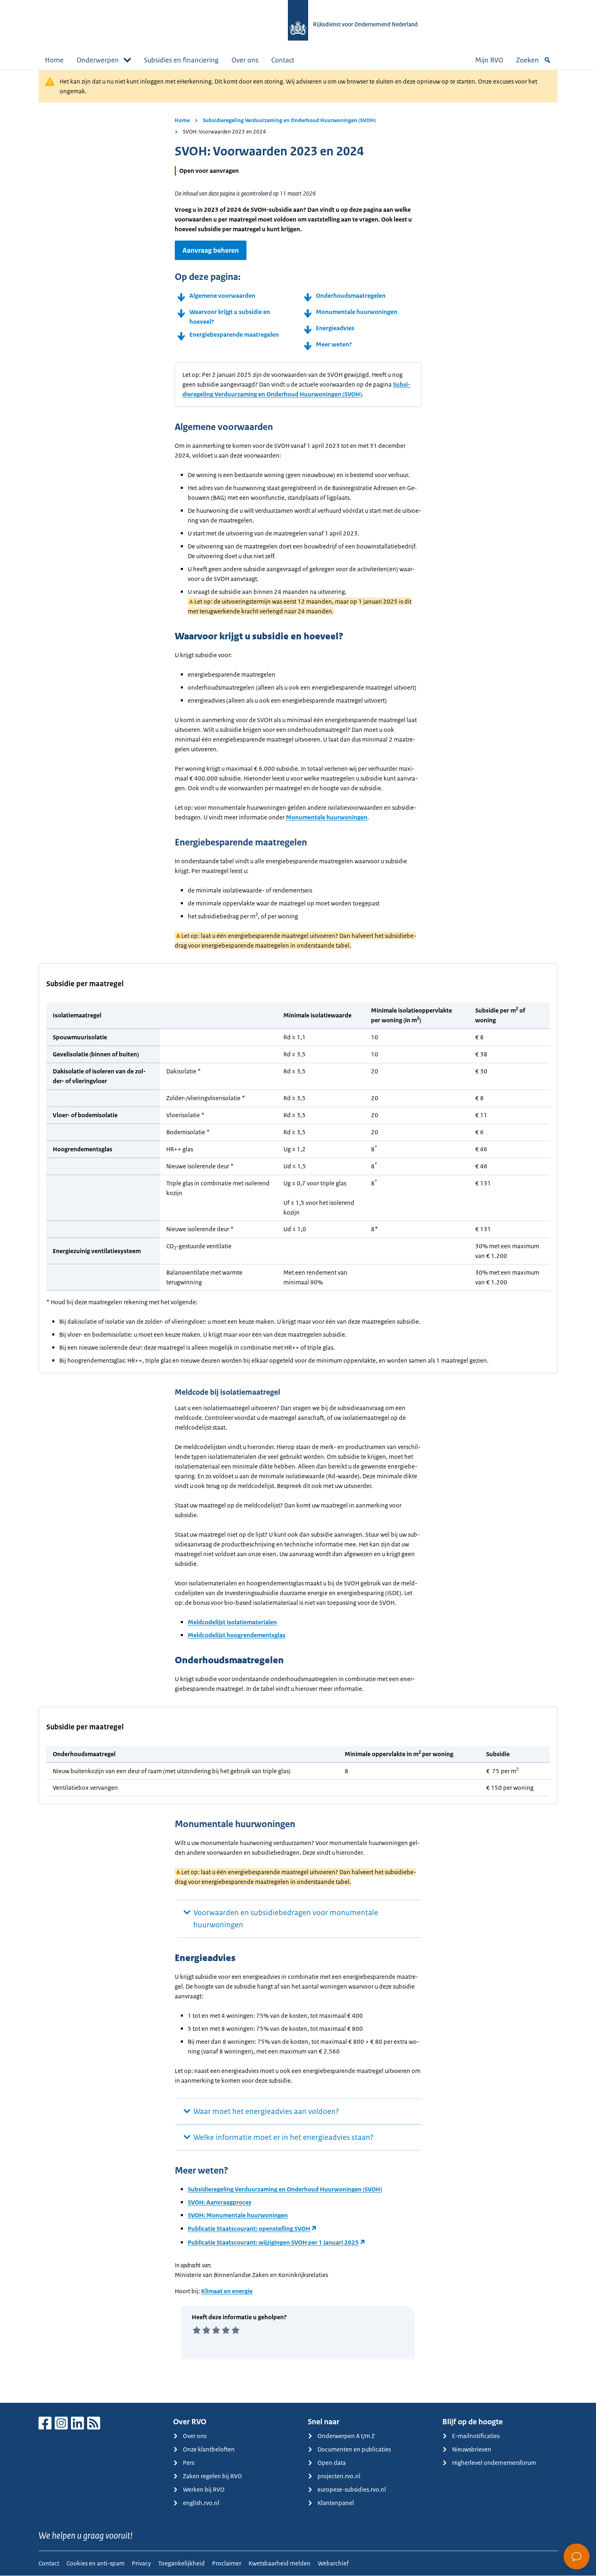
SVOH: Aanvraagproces (220, 2202)
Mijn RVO (489, 60)
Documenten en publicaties (354, 2449)
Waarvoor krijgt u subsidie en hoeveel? (230, 317)
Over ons (245, 60)
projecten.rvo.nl (339, 2476)
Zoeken (527, 60)
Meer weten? (334, 344)
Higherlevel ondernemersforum (494, 2463)
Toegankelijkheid (181, 2563)
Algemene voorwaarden (222, 296)
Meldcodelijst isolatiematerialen (232, 1622)
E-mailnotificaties (476, 2436)
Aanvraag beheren (211, 250)
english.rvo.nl (201, 2503)
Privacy (141, 2563)
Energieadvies (335, 328)
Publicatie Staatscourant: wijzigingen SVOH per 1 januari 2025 (273, 2242)
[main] (298, 1236)
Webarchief (333, 2563)
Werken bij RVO (204, 2489)
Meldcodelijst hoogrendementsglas (237, 1635)
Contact (283, 60)
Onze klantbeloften (209, 2449)
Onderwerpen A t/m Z (346, 2436)
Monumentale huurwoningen (357, 312)
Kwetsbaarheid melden (280, 2563)
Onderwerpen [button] (98, 60)
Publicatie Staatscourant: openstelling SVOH (249, 2229)
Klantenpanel (336, 2503)
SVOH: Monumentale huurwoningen (238, 2215)
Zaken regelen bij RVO (212, 2476)
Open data (332, 2463)
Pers (189, 2463)
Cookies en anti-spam (95, 2563)
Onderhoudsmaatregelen (351, 296)
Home (54, 60)
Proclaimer (227, 2563)
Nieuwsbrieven (472, 2449)
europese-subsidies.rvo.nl (352, 2489)
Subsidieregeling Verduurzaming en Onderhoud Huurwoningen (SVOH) (289, 120)
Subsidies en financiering (181, 60)
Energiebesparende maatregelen (235, 334)
